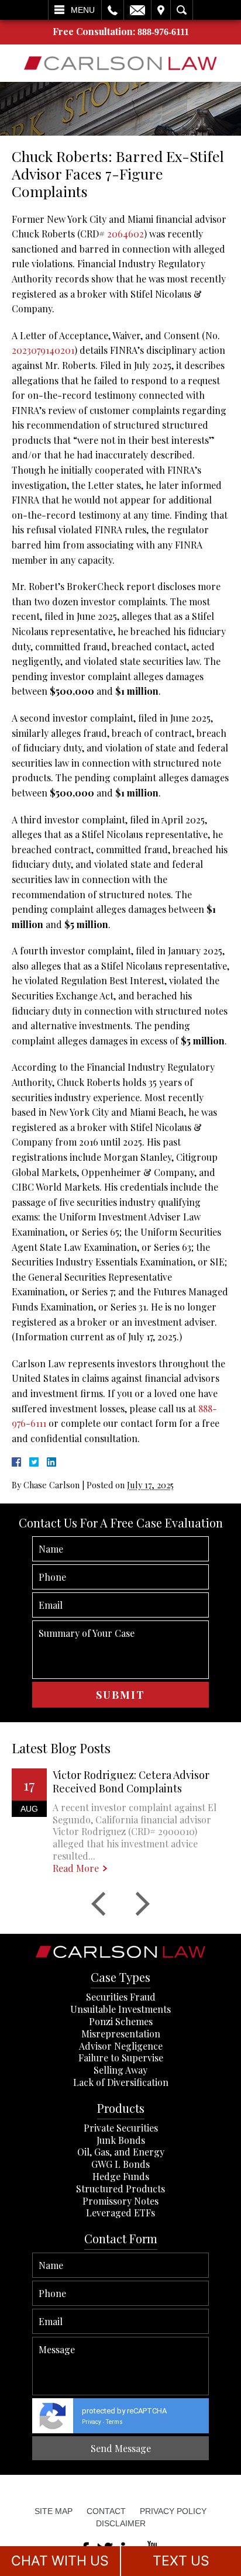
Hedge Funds (121, 2176)
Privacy (92, 2422)
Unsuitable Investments (120, 2009)
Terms (114, 2422)
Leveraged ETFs (120, 2213)
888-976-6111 (163, 32)
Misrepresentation (121, 2034)
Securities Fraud (121, 1997)
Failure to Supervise (121, 2058)
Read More (76, 1868)
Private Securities (121, 2128)
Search (182, 10)
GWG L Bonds (120, 2164)
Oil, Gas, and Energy (121, 2152)
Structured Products (120, 2189)
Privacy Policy (173, 2511)
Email (137, 10)
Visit (161, 10)
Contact (106, 2511)
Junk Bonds (121, 2140)
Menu (83, 10)
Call (113, 10)
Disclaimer (121, 2523)
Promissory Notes (120, 2201)
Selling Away (120, 2070)
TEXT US (181, 2561)
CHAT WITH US (60, 2561)
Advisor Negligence (121, 2046)
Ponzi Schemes (121, 2021)
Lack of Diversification (121, 2082)
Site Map (54, 2511)
